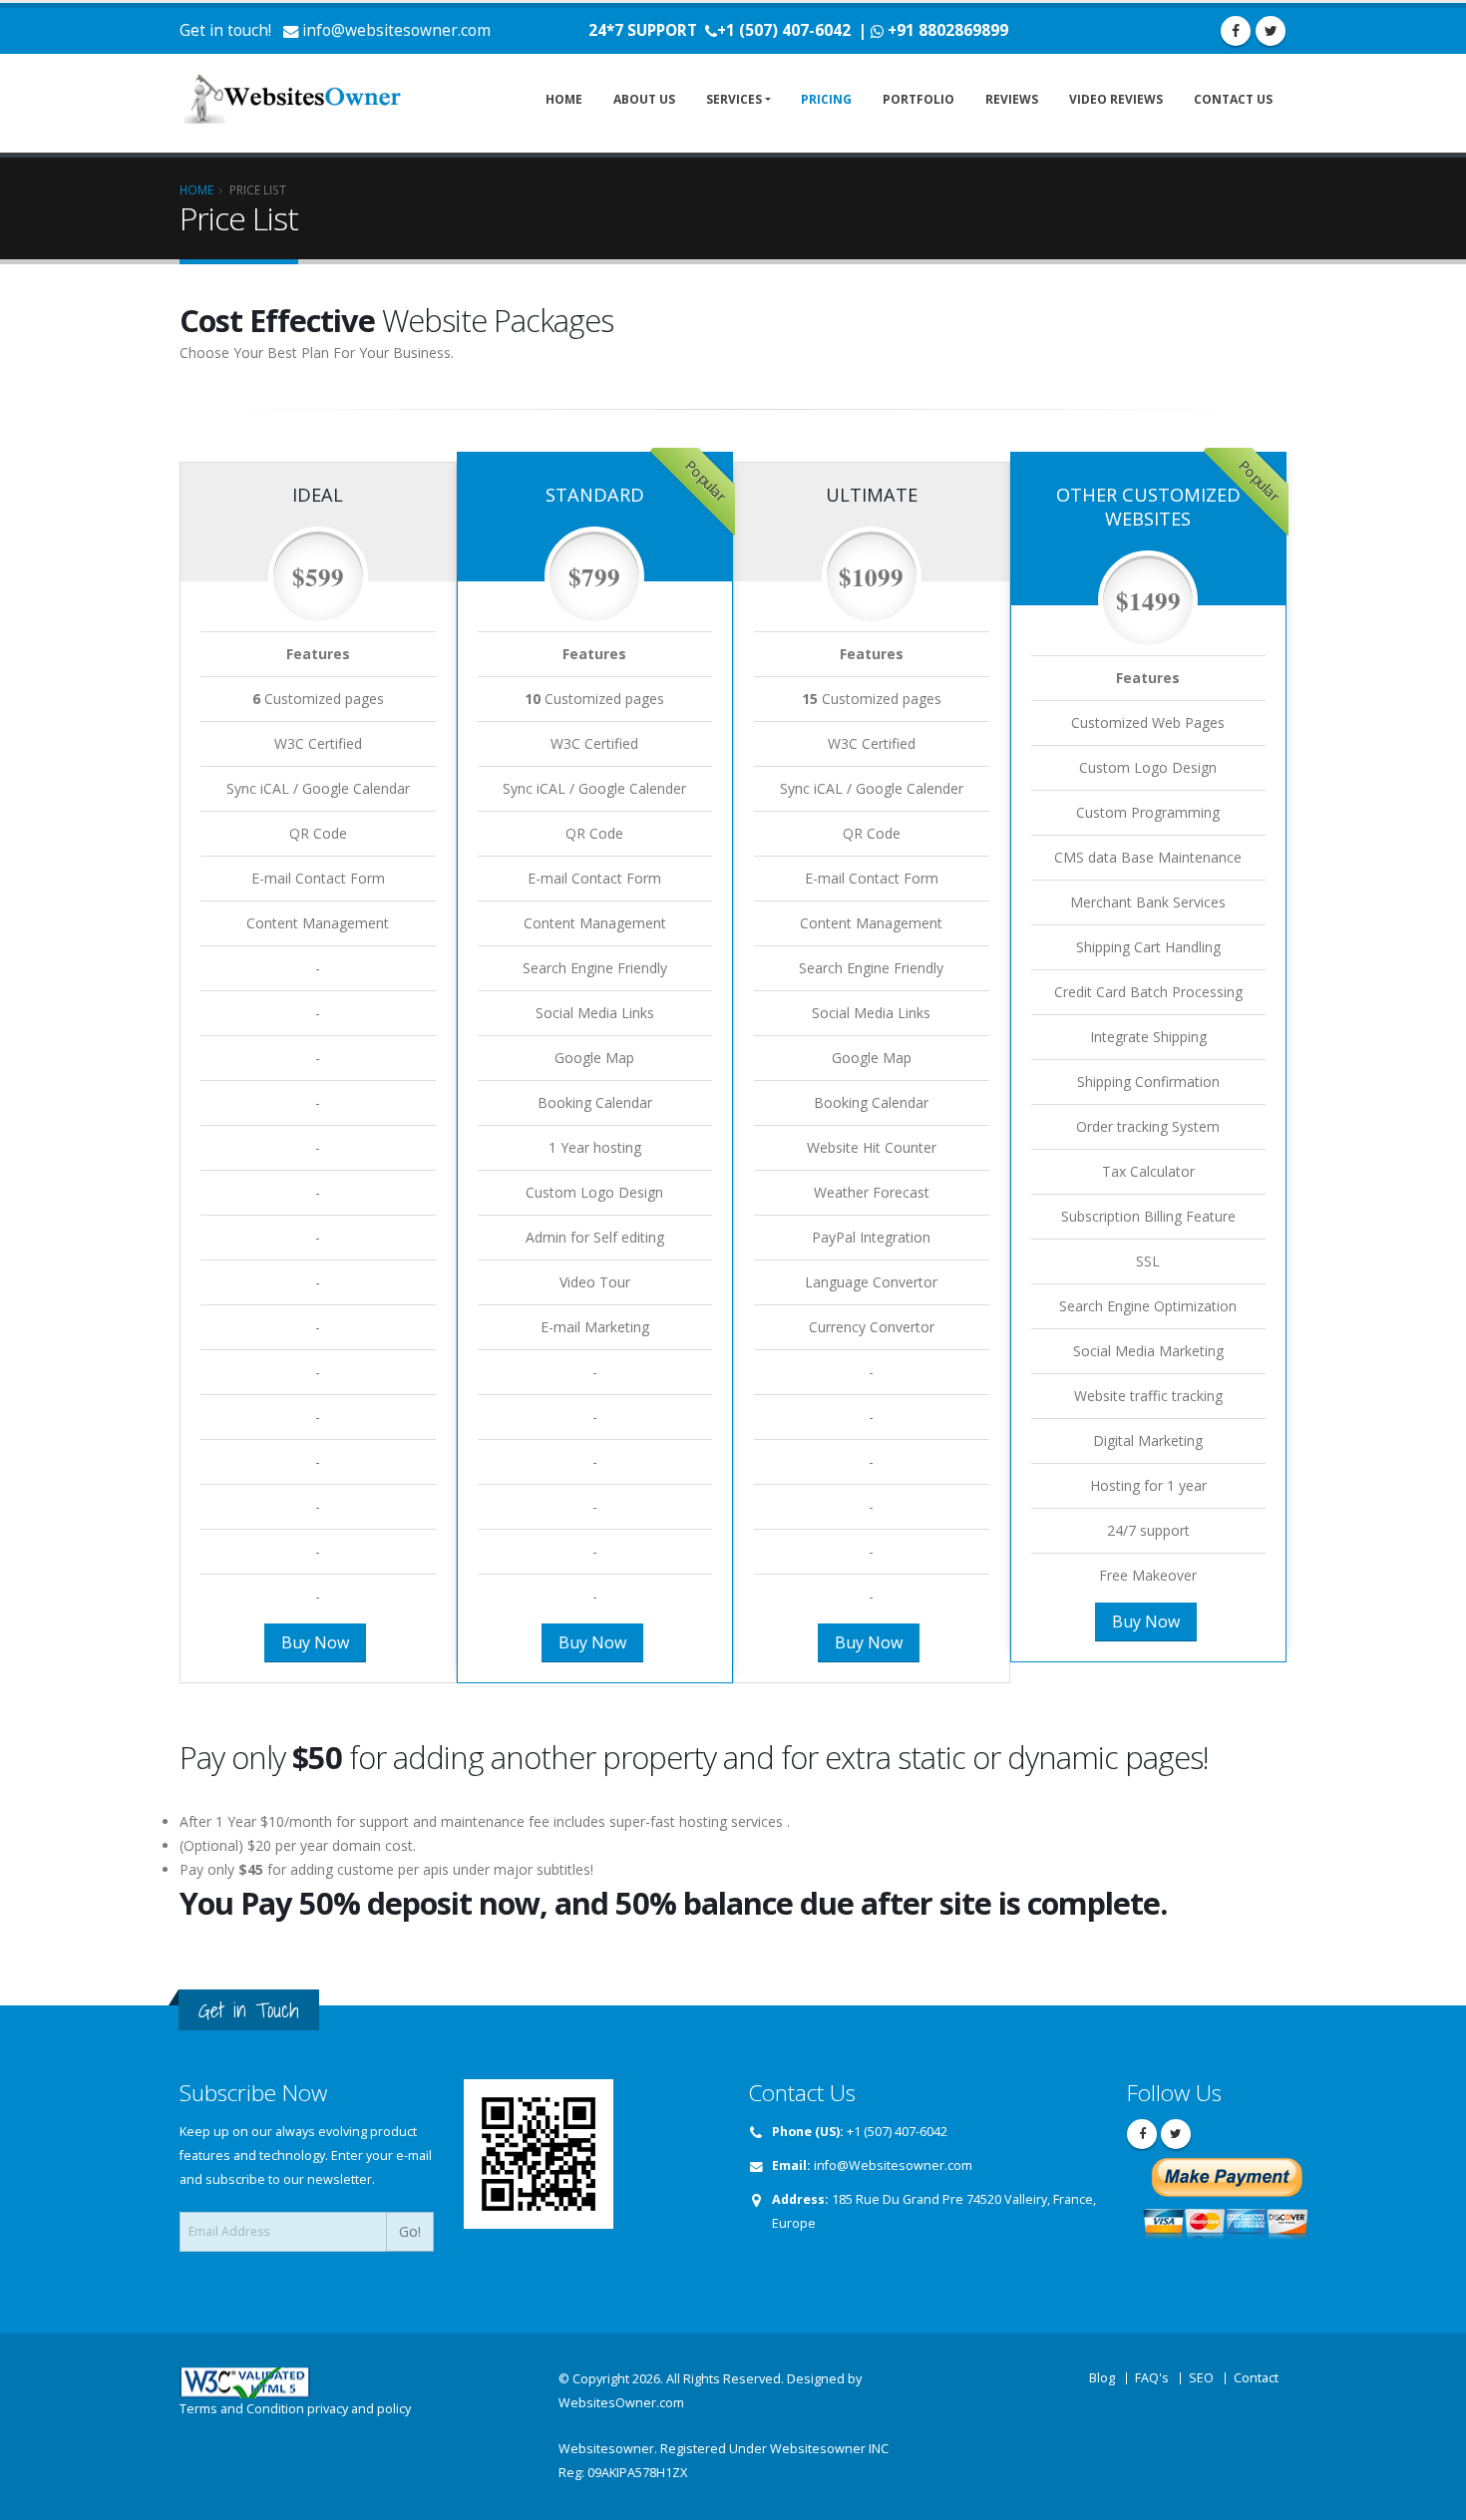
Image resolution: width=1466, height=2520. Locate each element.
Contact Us (1233, 99)
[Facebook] (1236, 31)
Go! (410, 2231)
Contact (1256, 2378)
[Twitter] (1271, 31)
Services (734, 99)
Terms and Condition (242, 2409)
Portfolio (918, 99)
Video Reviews (1116, 99)
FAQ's (1152, 2378)
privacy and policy (359, 2409)
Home (564, 99)
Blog (1102, 2378)
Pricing (826, 99)
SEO (1201, 2378)
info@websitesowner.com (396, 30)
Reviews (1012, 99)
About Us (644, 99)
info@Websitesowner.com (893, 2165)
